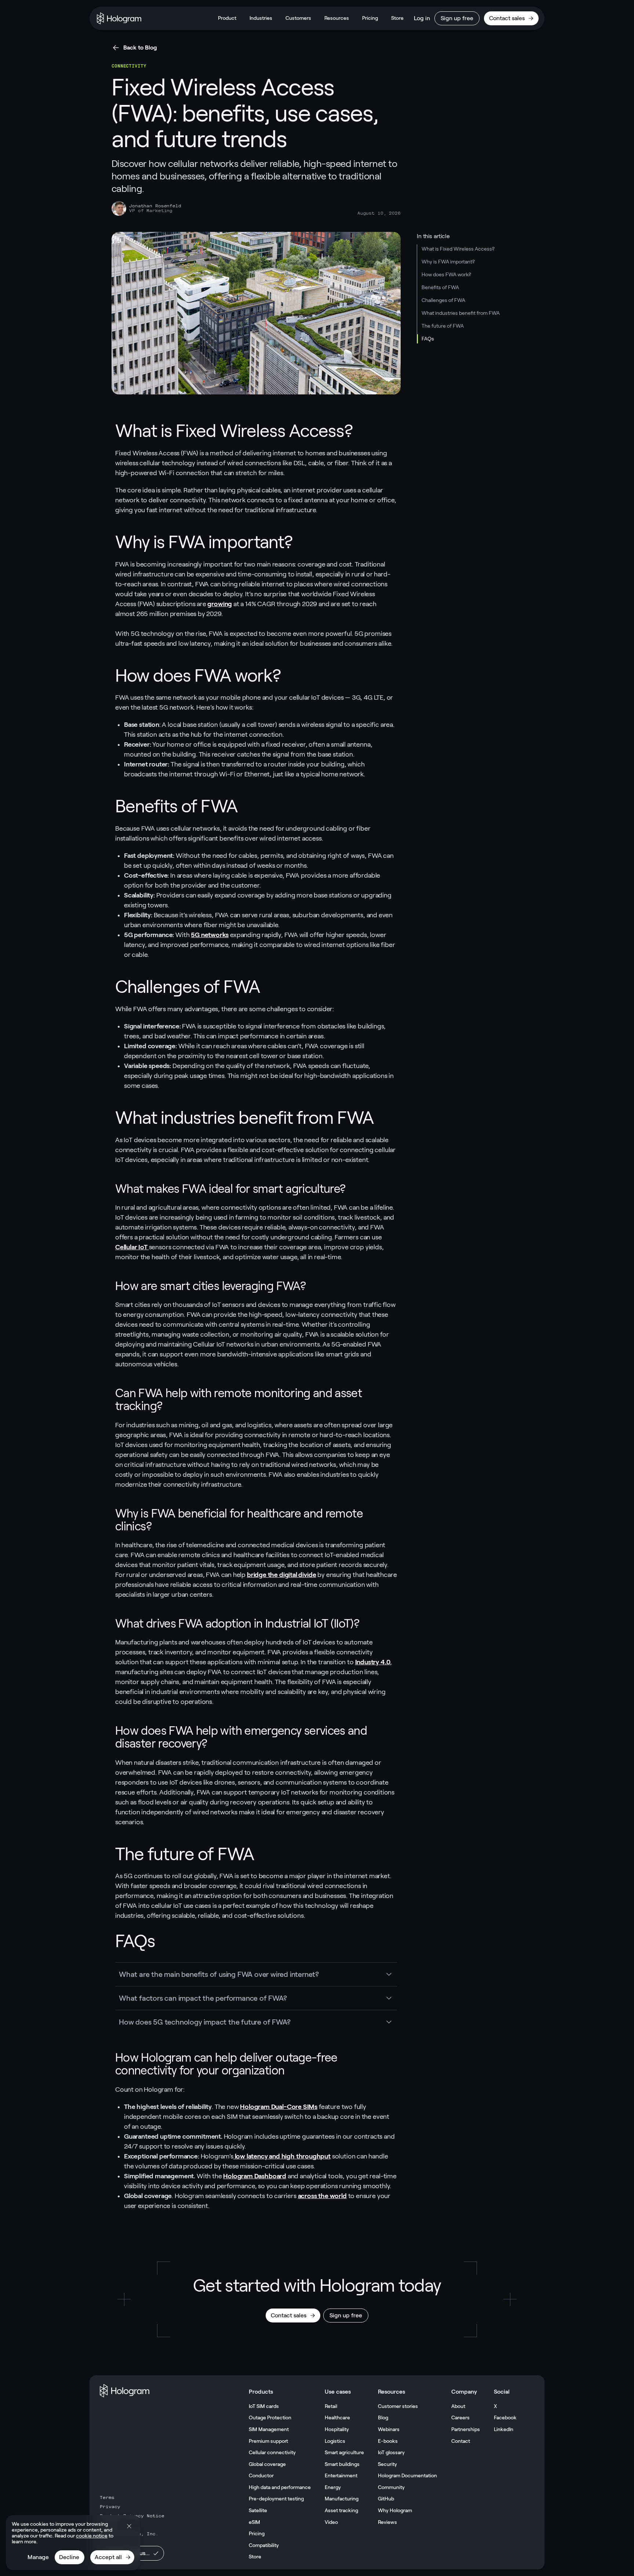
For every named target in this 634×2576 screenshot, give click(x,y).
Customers (298, 18)
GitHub (386, 2499)
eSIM (254, 2522)
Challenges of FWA (443, 300)
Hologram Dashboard (255, 2176)
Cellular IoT (132, 1247)
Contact (461, 2441)
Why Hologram (395, 2510)
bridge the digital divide (282, 1575)
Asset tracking (341, 2510)
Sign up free (457, 18)
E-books (388, 2441)
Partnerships (466, 2429)
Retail (331, 2406)
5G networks (210, 935)
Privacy (110, 2507)
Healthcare (337, 2417)
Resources (337, 18)
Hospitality (337, 2429)
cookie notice (92, 2536)
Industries (261, 18)
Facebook (505, 2417)
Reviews (387, 2522)
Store (397, 18)
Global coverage (267, 2464)
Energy (333, 2487)
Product (227, 18)
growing (220, 604)
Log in (422, 18)
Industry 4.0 (373, 1662)
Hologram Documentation (407, 2475)
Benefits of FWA (440, 287)
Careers (460, 2417)
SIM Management (269, 2429)
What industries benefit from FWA (461, 313)
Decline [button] (69, 2557)
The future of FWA (443, 326)
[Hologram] (119, 18)
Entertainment (341, 2475)
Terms (107, 2497)
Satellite (258, 2510)
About (458, 2406)
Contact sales (507, 18)
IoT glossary (391, 2452)
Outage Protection (270, 2417)
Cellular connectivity (272, 2452)
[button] (129, 2526)
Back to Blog (140, 48)
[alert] (73, 2543)
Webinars (389, 2429)
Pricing (370, 18)
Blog (383, 2417)
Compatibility (264, 2545)
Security (387, 2464)
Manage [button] (38, 2557)
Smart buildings (342, 2464)
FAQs (428, 339)
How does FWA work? (446, 274)
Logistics (335, 2441)
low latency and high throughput (282, 2156)
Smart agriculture (344, 2452)
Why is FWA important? (448, 262)
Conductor (261, 2475)
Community (391, 2487)
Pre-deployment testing (276, 2499)
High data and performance (280, 2487)
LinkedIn (504, 2429)
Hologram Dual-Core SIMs (279, 2107)
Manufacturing (342, 2499)
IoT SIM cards (264, 2406)
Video (331, 2522)
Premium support (268, 2441)
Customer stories (398, 2406)
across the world (322, 2196)
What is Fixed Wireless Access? (458, 249)
